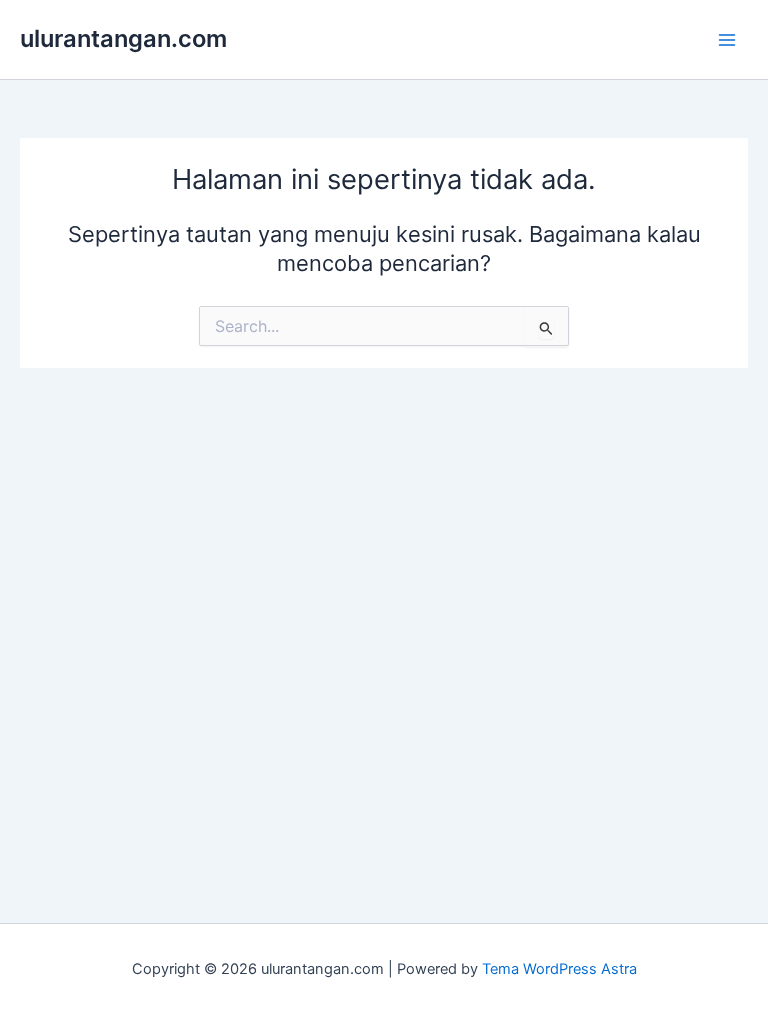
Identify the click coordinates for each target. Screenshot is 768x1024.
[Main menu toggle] (727, 40)
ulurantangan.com (123, 38)
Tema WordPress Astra (559, 969)
